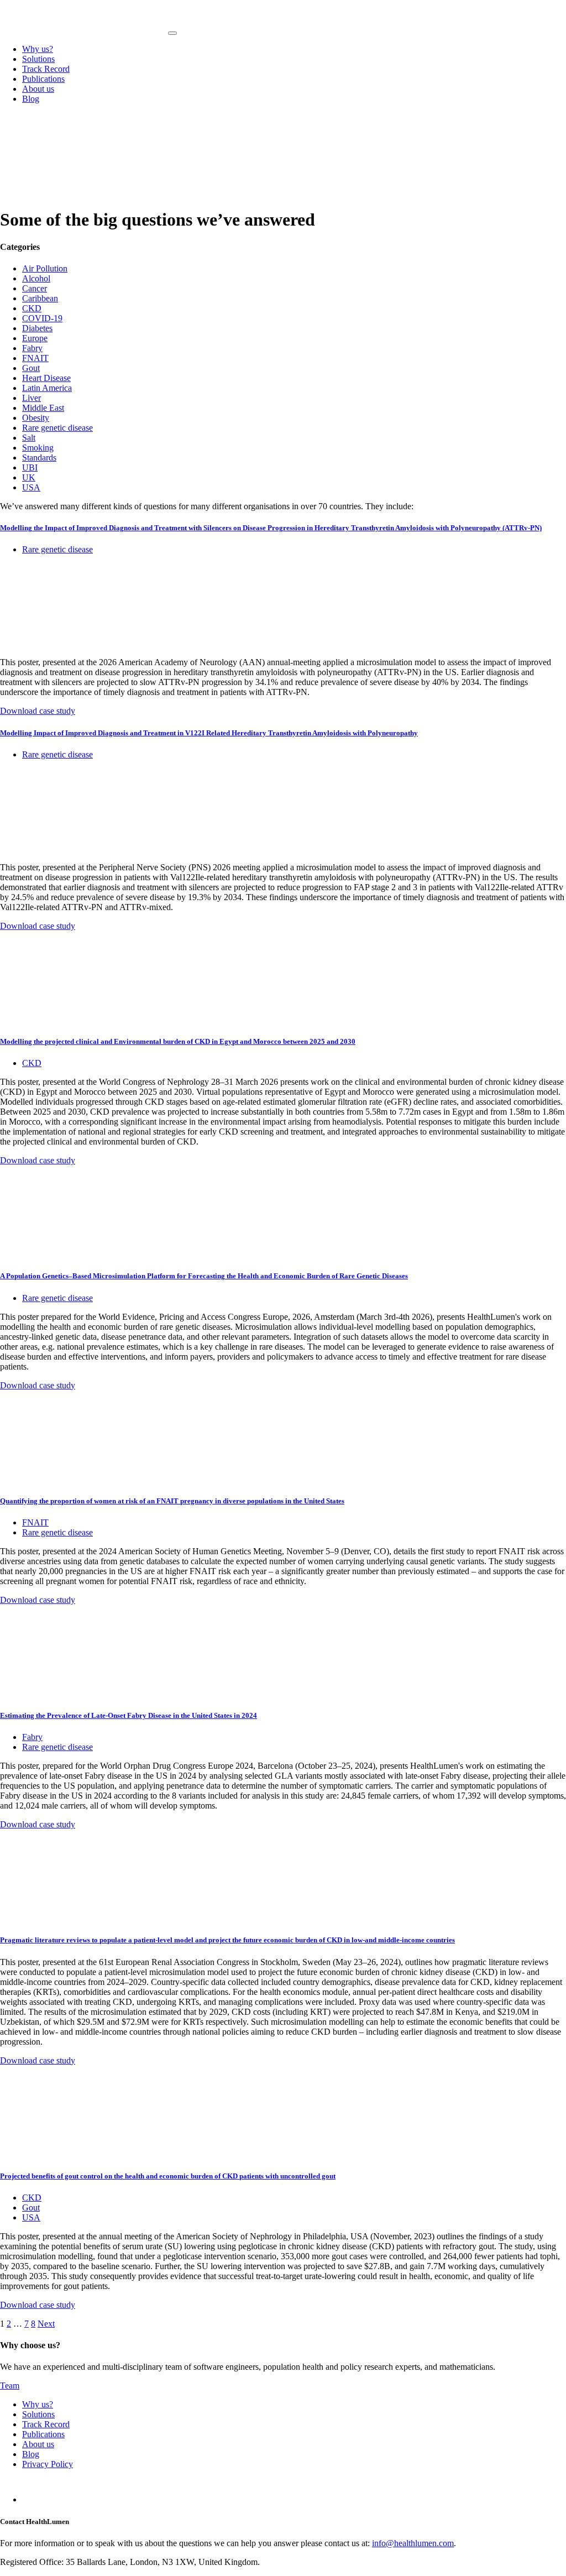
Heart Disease (46, 378)
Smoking (38, 448)
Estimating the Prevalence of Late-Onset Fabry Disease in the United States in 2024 (129, 1715)
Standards (39, 458)
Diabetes (37, 328)
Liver (32, 398)
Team (10, 2386)
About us (38, 89)
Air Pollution (45, 268)
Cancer (35, 288)
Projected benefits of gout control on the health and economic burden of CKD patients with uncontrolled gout (168, 2176)
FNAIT (35, 358)
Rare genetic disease (57, 428)
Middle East (43, 408)
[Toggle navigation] (172, 33)
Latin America (47, 388)
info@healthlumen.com (413, 2543)
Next (46, 2324)
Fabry (32, 348)
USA (31, 487)
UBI (30, 467)
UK (29, 477)
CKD (32, 308)
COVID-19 (42, 318)
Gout (31, 368)
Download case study (38, 711)
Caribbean (40, 298)
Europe (35, 338)
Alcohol (36, 278)
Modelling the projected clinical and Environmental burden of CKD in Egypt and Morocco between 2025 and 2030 (178, 1041)
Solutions (38, 59)
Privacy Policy (48, 2464)
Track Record (46, 69)
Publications (43, 79)
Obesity (36, 418)
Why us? (38, 49)
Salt (29, 438)
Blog (31, 99)
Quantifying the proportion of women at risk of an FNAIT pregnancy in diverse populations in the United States (172, 1501)
